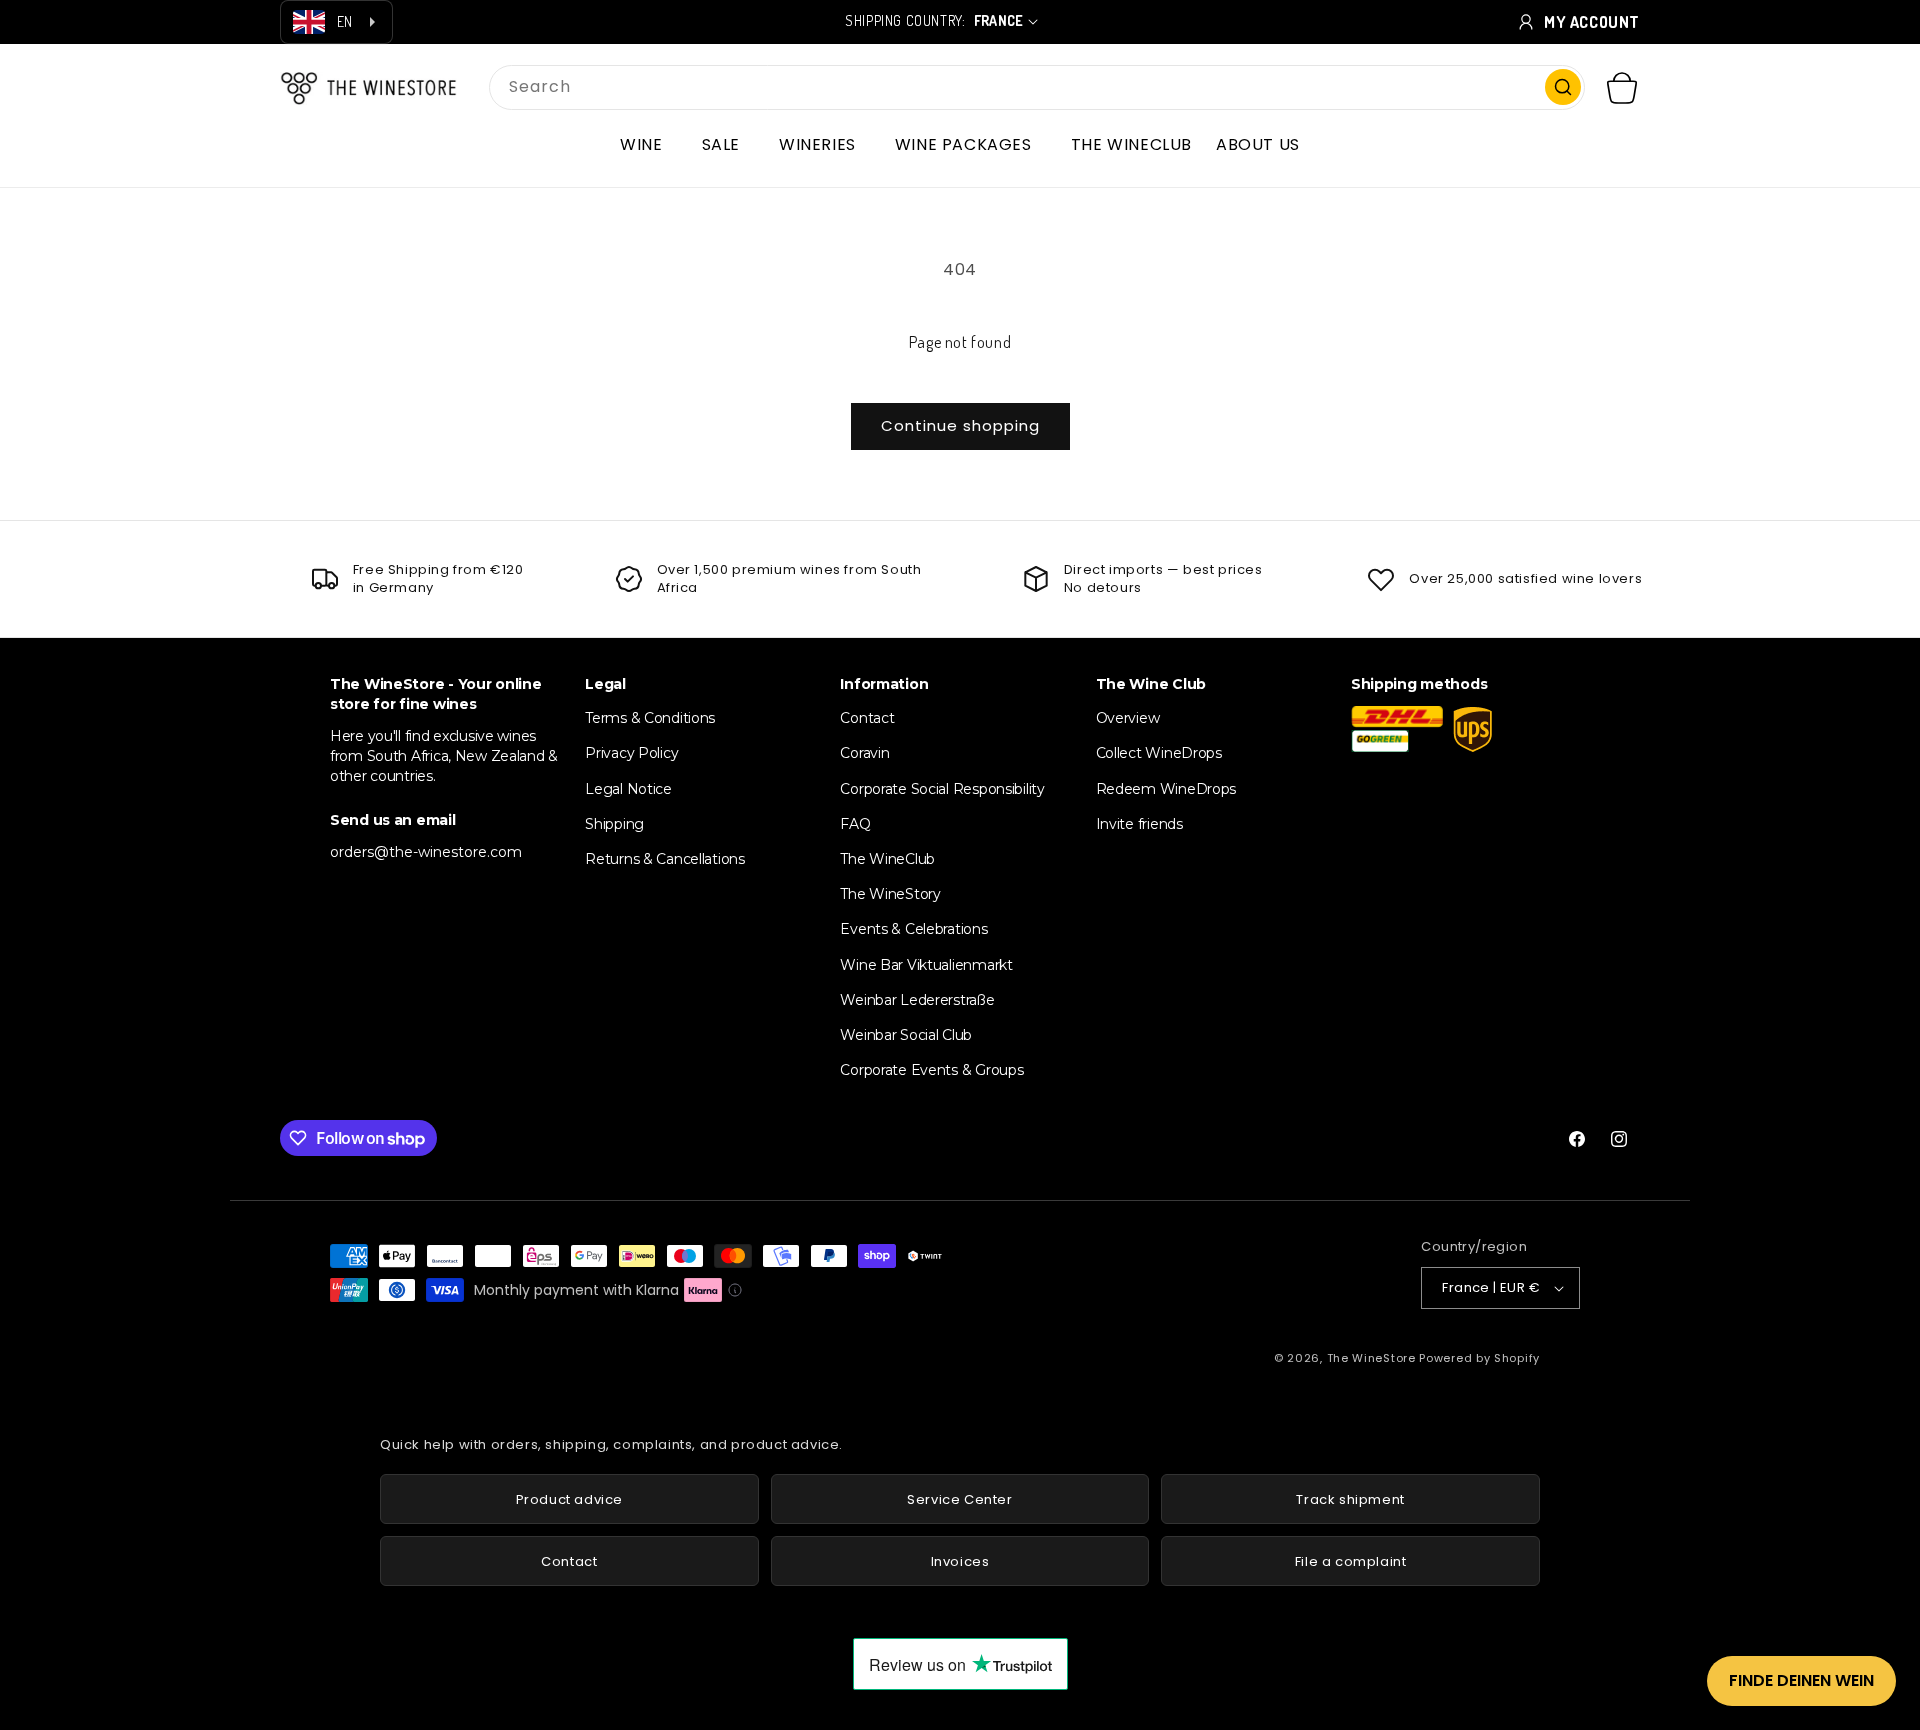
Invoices (960, 1561)
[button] (648, 145)
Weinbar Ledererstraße (917, 1000)
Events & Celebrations (913, 929)
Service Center (959, 1499)
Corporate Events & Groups (931, 1070)
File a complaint (1351, 1561)
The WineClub (887, 859)
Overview (1128, 718)
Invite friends (1139, 824)
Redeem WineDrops (1166, 789)
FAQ (855, 824)
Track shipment (1350, 1499)
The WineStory (890, 894)
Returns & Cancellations (665, 859)
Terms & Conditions (650, 718)
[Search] (1563, 87)
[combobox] (1037, 87)
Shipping (614, 824)
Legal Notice (628, 789)
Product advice (569, 1499)
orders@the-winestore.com (426, 852)
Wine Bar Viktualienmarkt (926, 965)
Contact (867, 718)
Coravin (864, 753)
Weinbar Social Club (906, 1035)
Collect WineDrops (1159, 753)
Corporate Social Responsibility (942, 789)
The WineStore (1371, 1358)
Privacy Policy (631, 753)
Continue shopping (960, 425)
